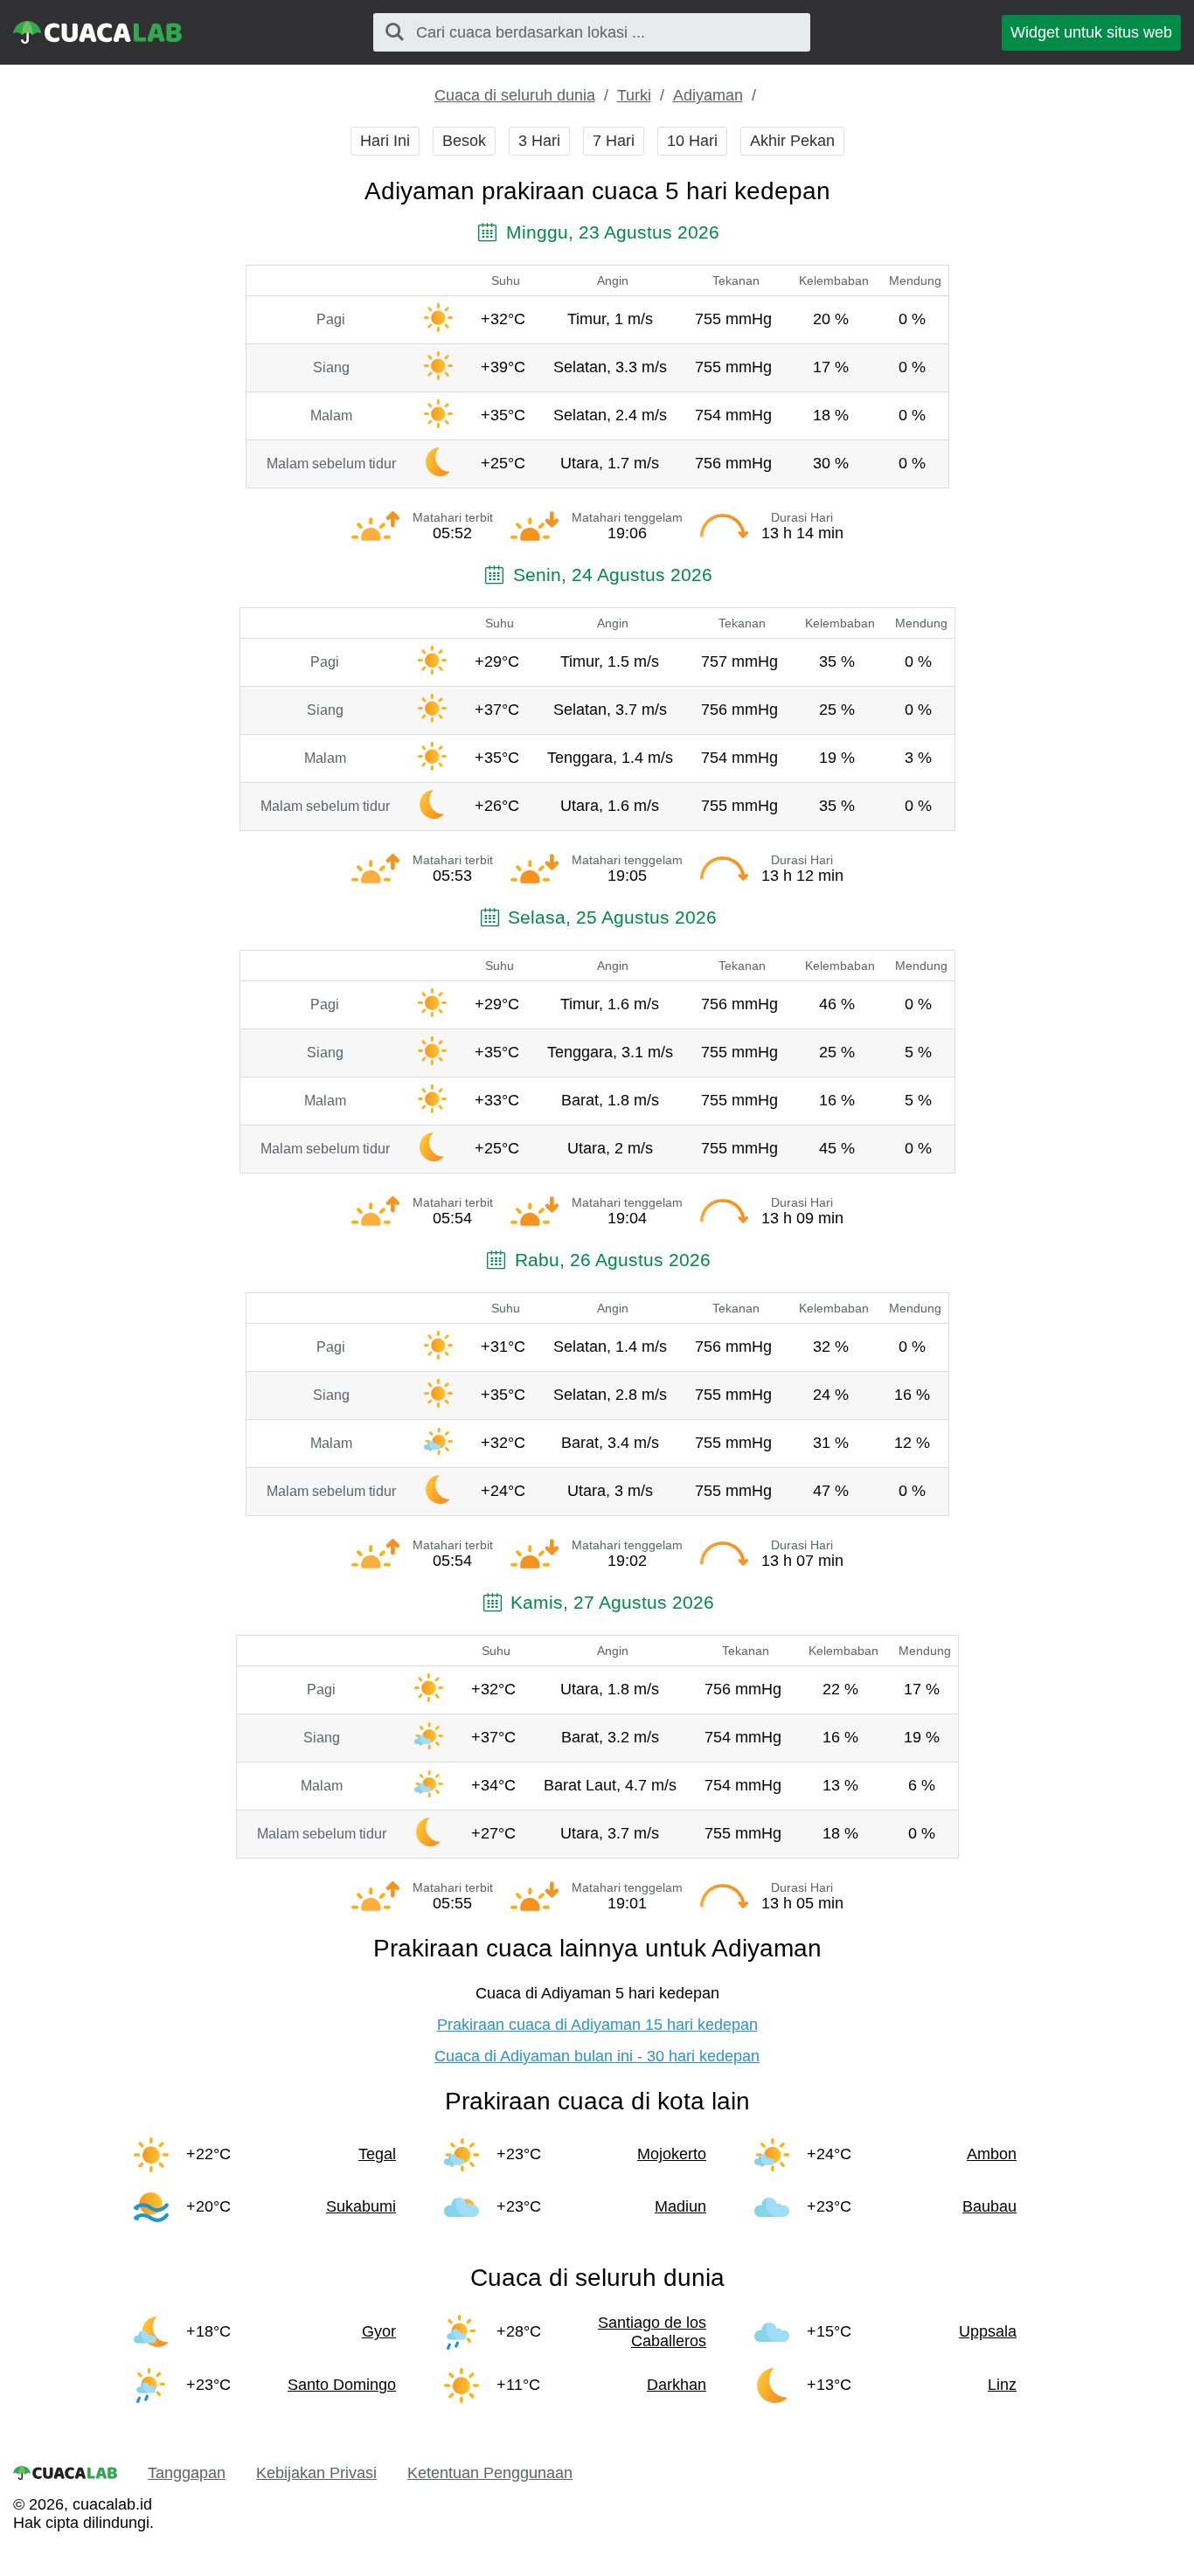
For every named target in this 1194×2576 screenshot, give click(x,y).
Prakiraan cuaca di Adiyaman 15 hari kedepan (597, 2025)
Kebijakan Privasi (316, 2473)
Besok (464, 141)
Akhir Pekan (792, 141)
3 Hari (539, 141)
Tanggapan (187, 2473)
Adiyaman (708, 95)
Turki (634, 95)
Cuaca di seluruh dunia (515, 95)
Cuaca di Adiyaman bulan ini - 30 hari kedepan (597, 2056)
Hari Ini (385, 141)
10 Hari (692, 141)
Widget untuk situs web (1091, 32)
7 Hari (614, 141)
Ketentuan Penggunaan (490, 2473)
